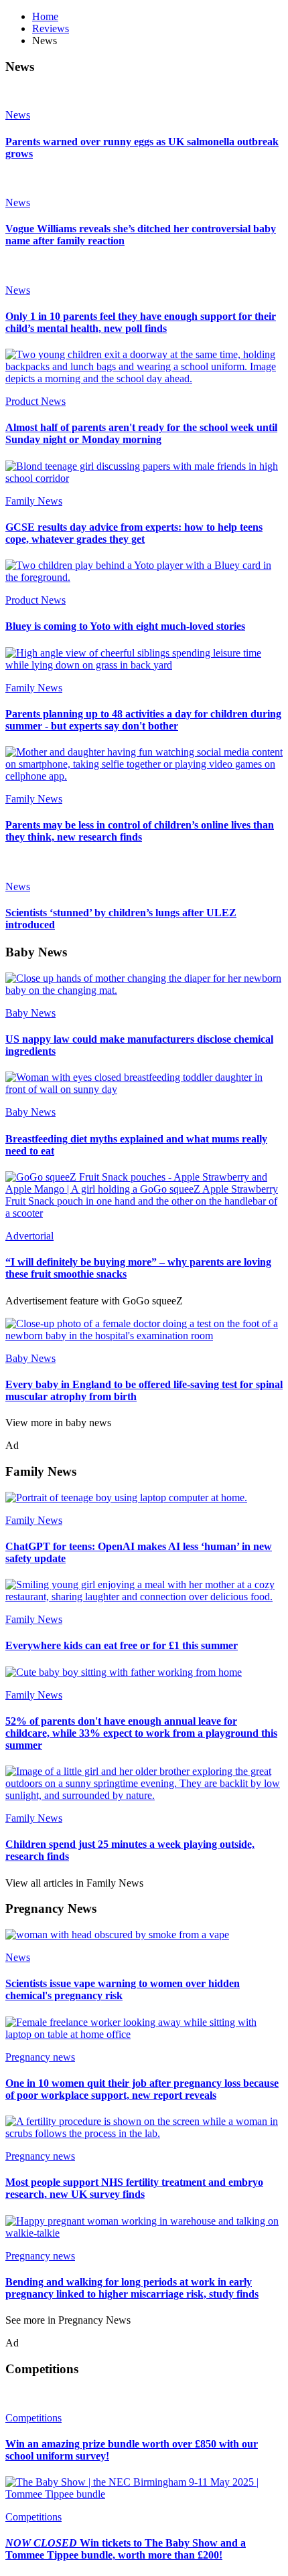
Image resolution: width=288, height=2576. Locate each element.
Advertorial (29, 1236)
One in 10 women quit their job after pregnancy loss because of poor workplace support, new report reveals (142, 2089)
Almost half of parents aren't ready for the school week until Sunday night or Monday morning (141, 433)
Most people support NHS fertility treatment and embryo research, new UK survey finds (134, 2188)
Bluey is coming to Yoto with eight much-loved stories (125, 626)
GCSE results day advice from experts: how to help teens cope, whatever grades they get (134, 533)
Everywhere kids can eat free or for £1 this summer (122, 1645)
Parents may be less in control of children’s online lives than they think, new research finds (140, 831)
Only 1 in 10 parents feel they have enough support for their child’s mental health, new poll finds (141, 322)
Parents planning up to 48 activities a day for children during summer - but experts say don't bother (143, 720)
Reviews (51, 28)
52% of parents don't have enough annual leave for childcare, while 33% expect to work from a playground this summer (141, 1733)
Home (45, 16)
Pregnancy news (40, 2057)
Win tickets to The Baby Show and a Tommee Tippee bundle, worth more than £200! (126, 2549)
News (18, 115)
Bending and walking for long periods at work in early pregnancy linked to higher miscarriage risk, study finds (132, 2288)
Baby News (30, 1013)
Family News (34, 501)
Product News (35, 401)
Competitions (33, 2418)
